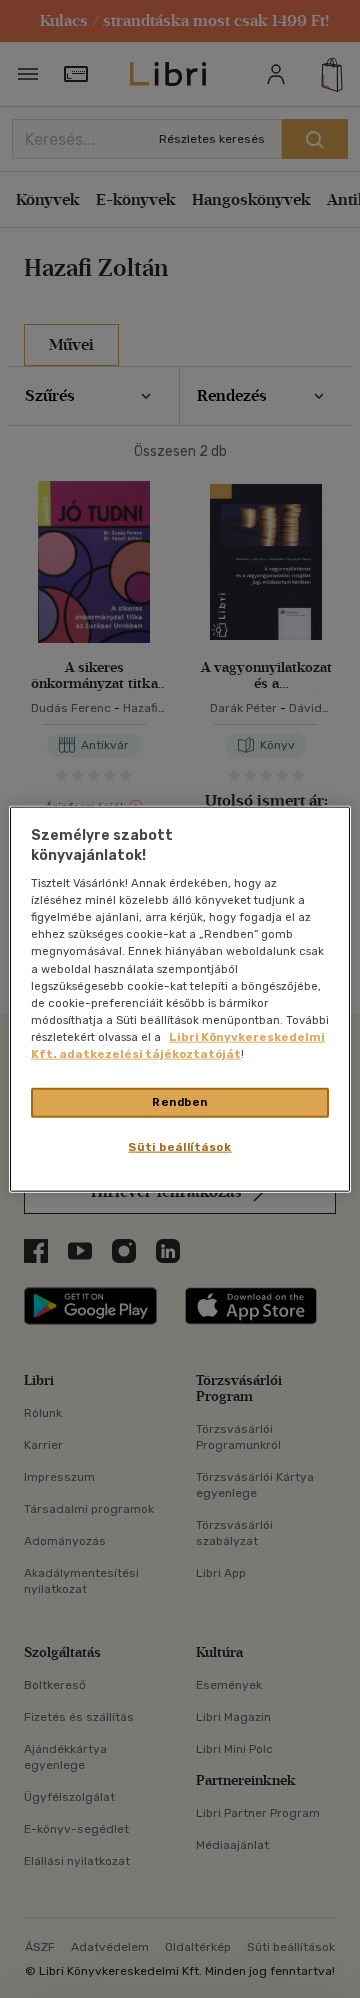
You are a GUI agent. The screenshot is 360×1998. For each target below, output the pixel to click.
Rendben (180, 1102)
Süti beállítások (179, 1146)
